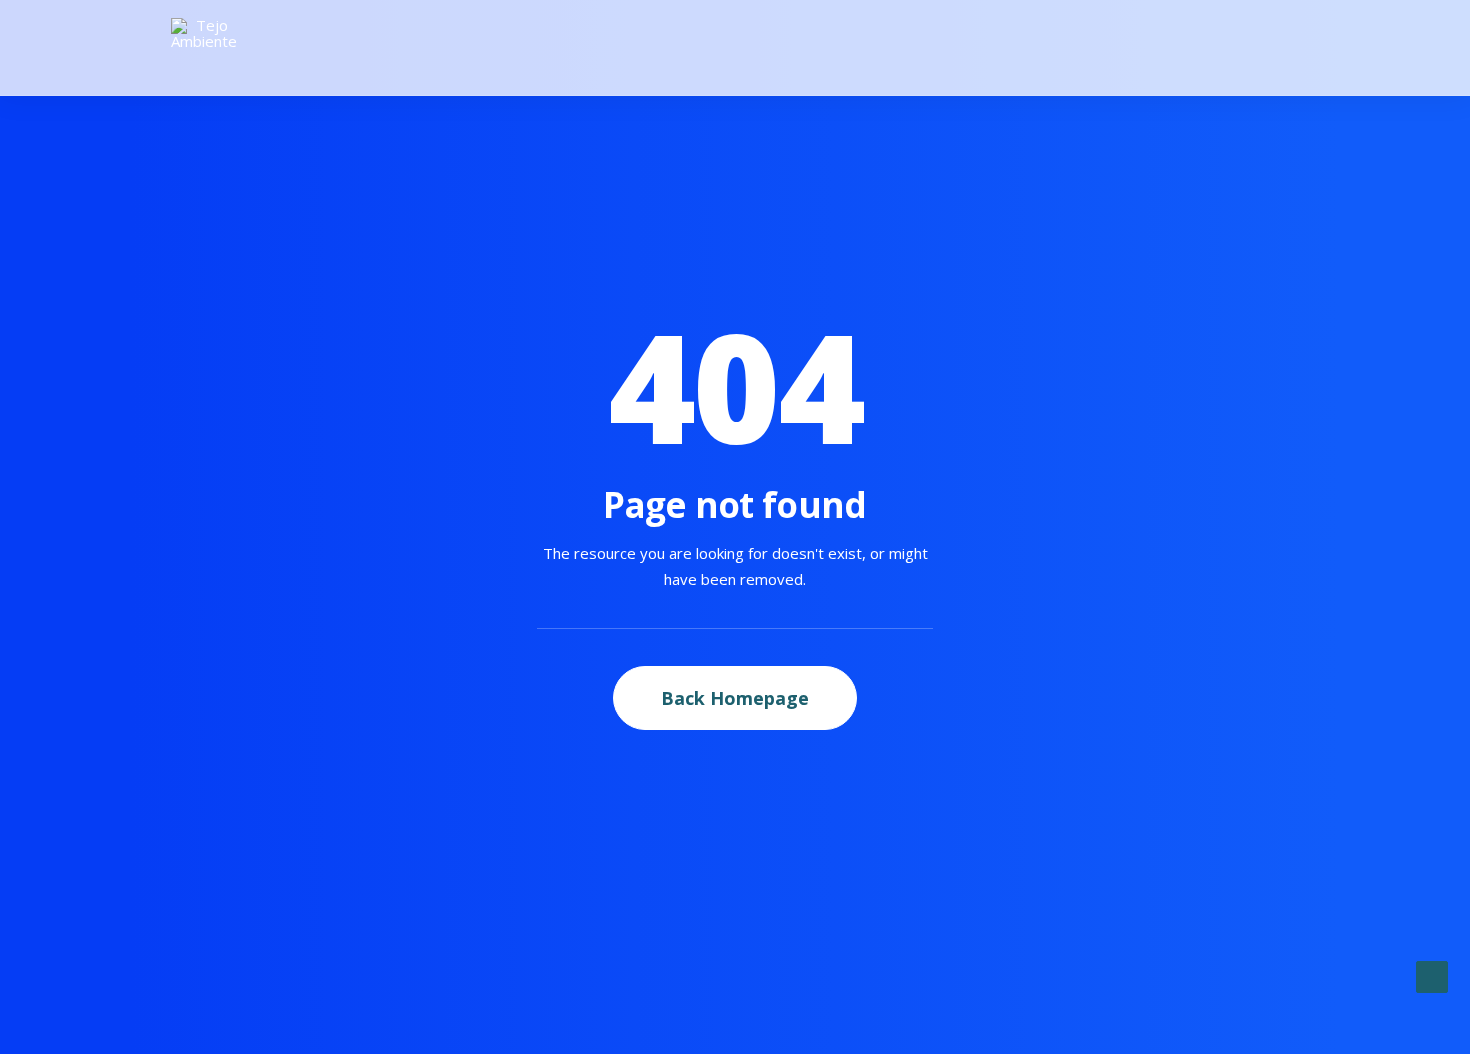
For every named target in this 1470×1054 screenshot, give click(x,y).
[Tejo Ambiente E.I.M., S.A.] (204, 48)
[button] (1290, 48)
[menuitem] (1290, 48)
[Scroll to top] (1432, 975)
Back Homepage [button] (735, 698)
